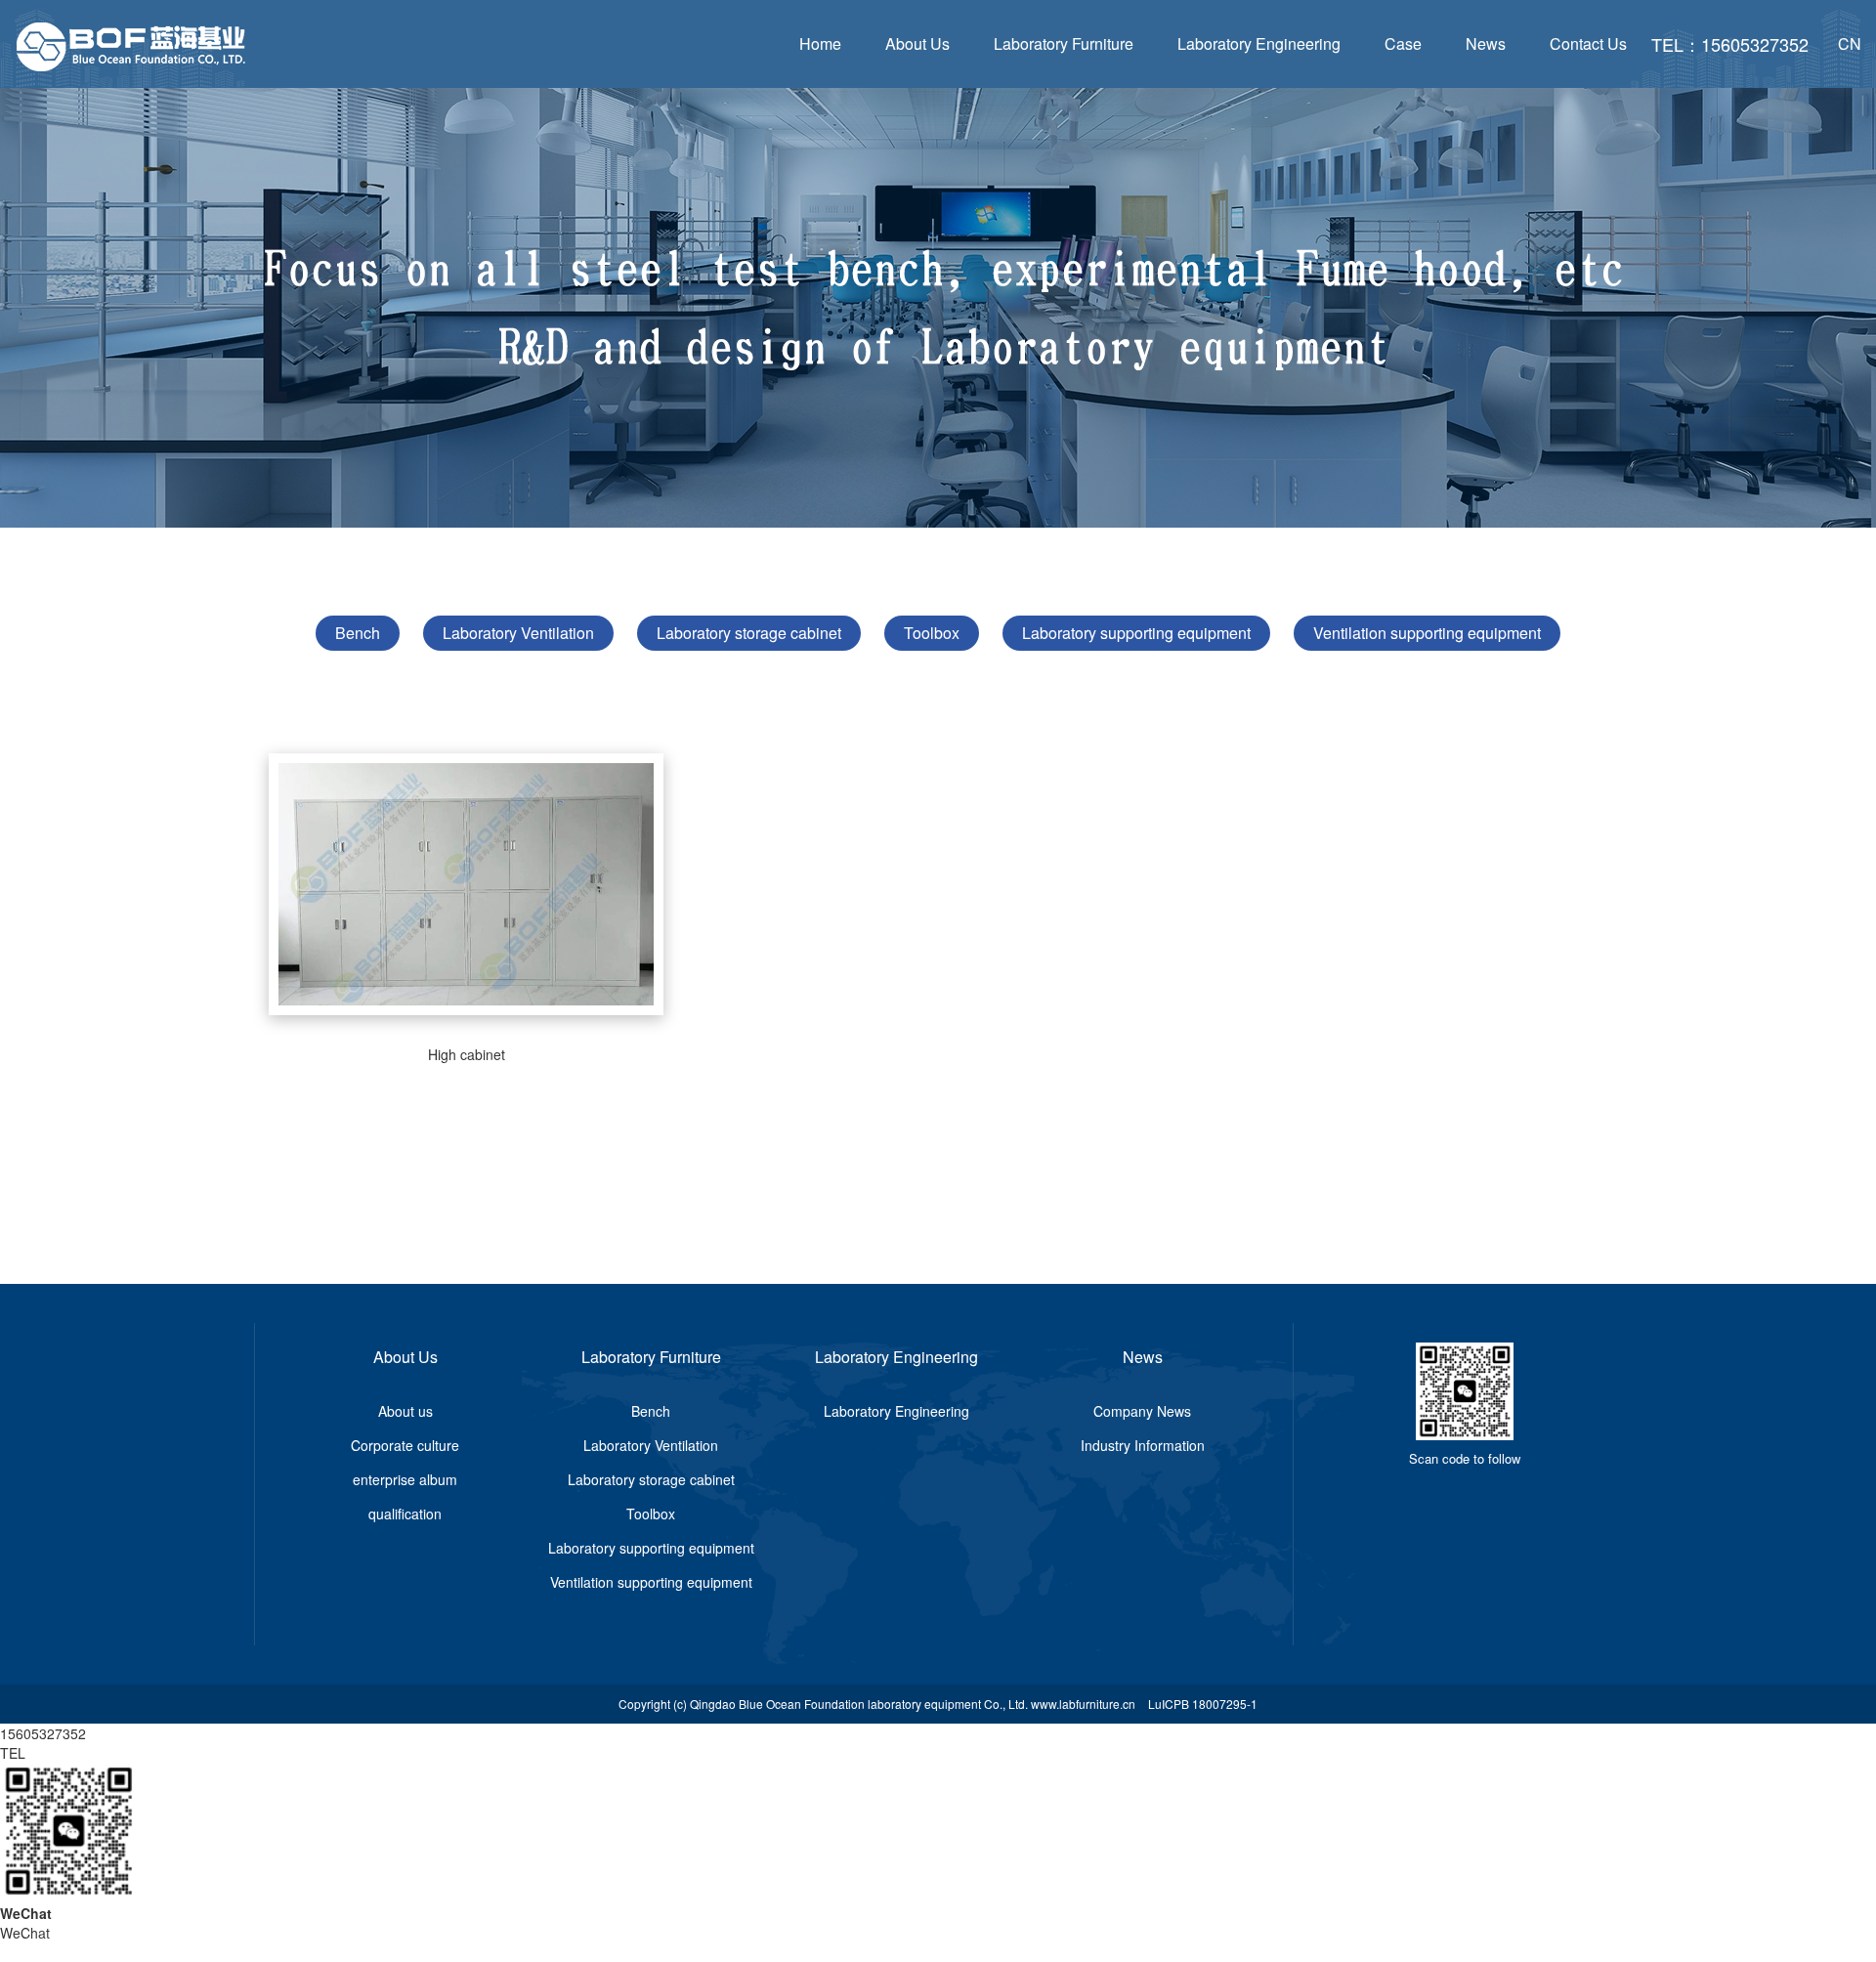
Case (1403, 43)
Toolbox (932, 633)
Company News (1142, 1411)
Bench (358, 633)
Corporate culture (405, 1445)
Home (820, 43)
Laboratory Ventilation (518, 633)
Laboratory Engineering (1259, 43)
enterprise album (405, 1479)
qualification (405, 1514)
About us (405, 1411)
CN (1850, 43)
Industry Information (1143, 1445)
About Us (917, 43)
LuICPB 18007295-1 (1203, 1704)
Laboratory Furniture (1064, 43)
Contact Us (1588, 43)
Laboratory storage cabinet (749, 633)
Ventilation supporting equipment (1427, 633)
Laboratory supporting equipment (1136, 633)
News (1486, 43)
